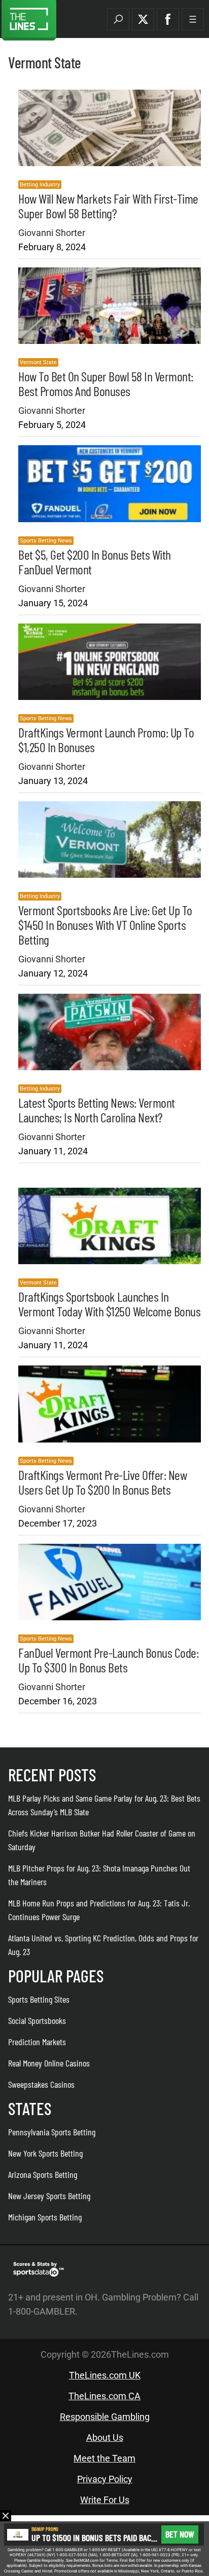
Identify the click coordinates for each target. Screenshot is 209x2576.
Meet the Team (104, 2458)
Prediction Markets (37, 2042)
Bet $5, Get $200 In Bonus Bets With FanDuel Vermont (95, 562)
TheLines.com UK (105, 2375)
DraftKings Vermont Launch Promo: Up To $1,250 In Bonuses (106, 739)
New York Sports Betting (45, 2153)
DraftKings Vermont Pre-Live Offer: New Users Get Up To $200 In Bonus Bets (102, 1482)
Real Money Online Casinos (49, 2063)
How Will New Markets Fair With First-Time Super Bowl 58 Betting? (108, 206)
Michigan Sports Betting (45, 2217)
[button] (118, 19)
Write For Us (105, 2500)
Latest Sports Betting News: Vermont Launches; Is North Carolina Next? (97, 1110)
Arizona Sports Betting (43, 2174)
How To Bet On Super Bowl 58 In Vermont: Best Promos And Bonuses (106, 383)
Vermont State (38, 362)
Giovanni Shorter (52, 233)
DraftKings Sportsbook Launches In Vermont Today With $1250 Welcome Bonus (109, 1304)
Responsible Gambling (105, 2417)
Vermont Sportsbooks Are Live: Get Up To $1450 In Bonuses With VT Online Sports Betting (105, 925)
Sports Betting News (46, 541)
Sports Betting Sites (39, 1999)
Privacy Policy (105, 2479)
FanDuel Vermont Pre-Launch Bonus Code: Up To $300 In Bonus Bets (108, 1660)
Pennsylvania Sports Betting (52, 2132)
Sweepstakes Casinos (41, 2084)
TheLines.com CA (104, 2396)
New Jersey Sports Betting (49, 2196)
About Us (105, 2437)
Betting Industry (40, 185)
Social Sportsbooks (37, 2020)
